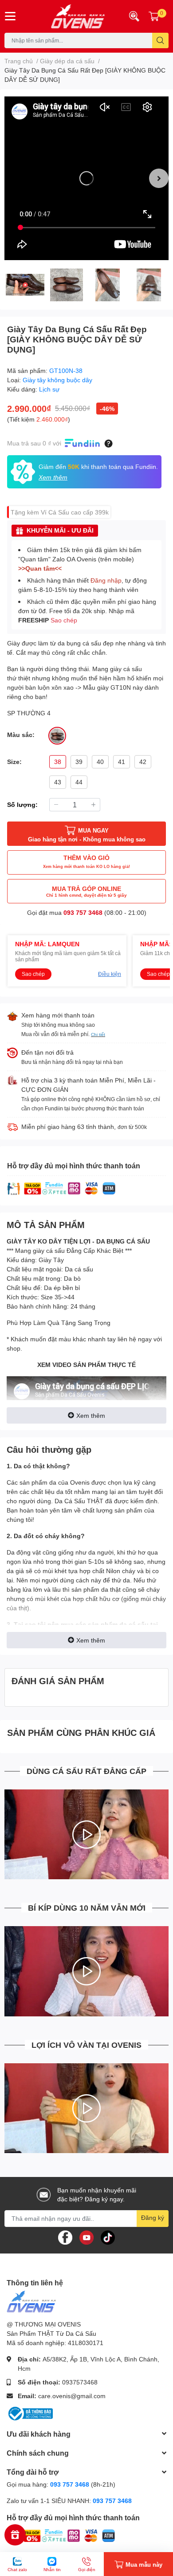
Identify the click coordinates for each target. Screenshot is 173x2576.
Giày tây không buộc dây (57, 380)
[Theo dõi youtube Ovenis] (86, 2236)
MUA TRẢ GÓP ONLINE (86, 891)
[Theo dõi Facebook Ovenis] (65, 2236)
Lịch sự (49, 389)
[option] (86, 178)
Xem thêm (91, 1415)
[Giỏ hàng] (154, 16)
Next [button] (159, 178)
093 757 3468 (83, 912)
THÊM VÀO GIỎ (86, 861)
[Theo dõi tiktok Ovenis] (108, 2236)
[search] (160, 40)
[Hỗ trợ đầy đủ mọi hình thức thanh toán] (62, 1188)
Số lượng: (22, 804)
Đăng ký (153, 2217)
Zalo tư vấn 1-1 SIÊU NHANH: (69, 2501)
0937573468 (80, 2382)
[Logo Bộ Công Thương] (30, 2413)
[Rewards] (15, 2535)
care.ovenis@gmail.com (72, 2396)
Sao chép (64, 620)
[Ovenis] (72, 16)
